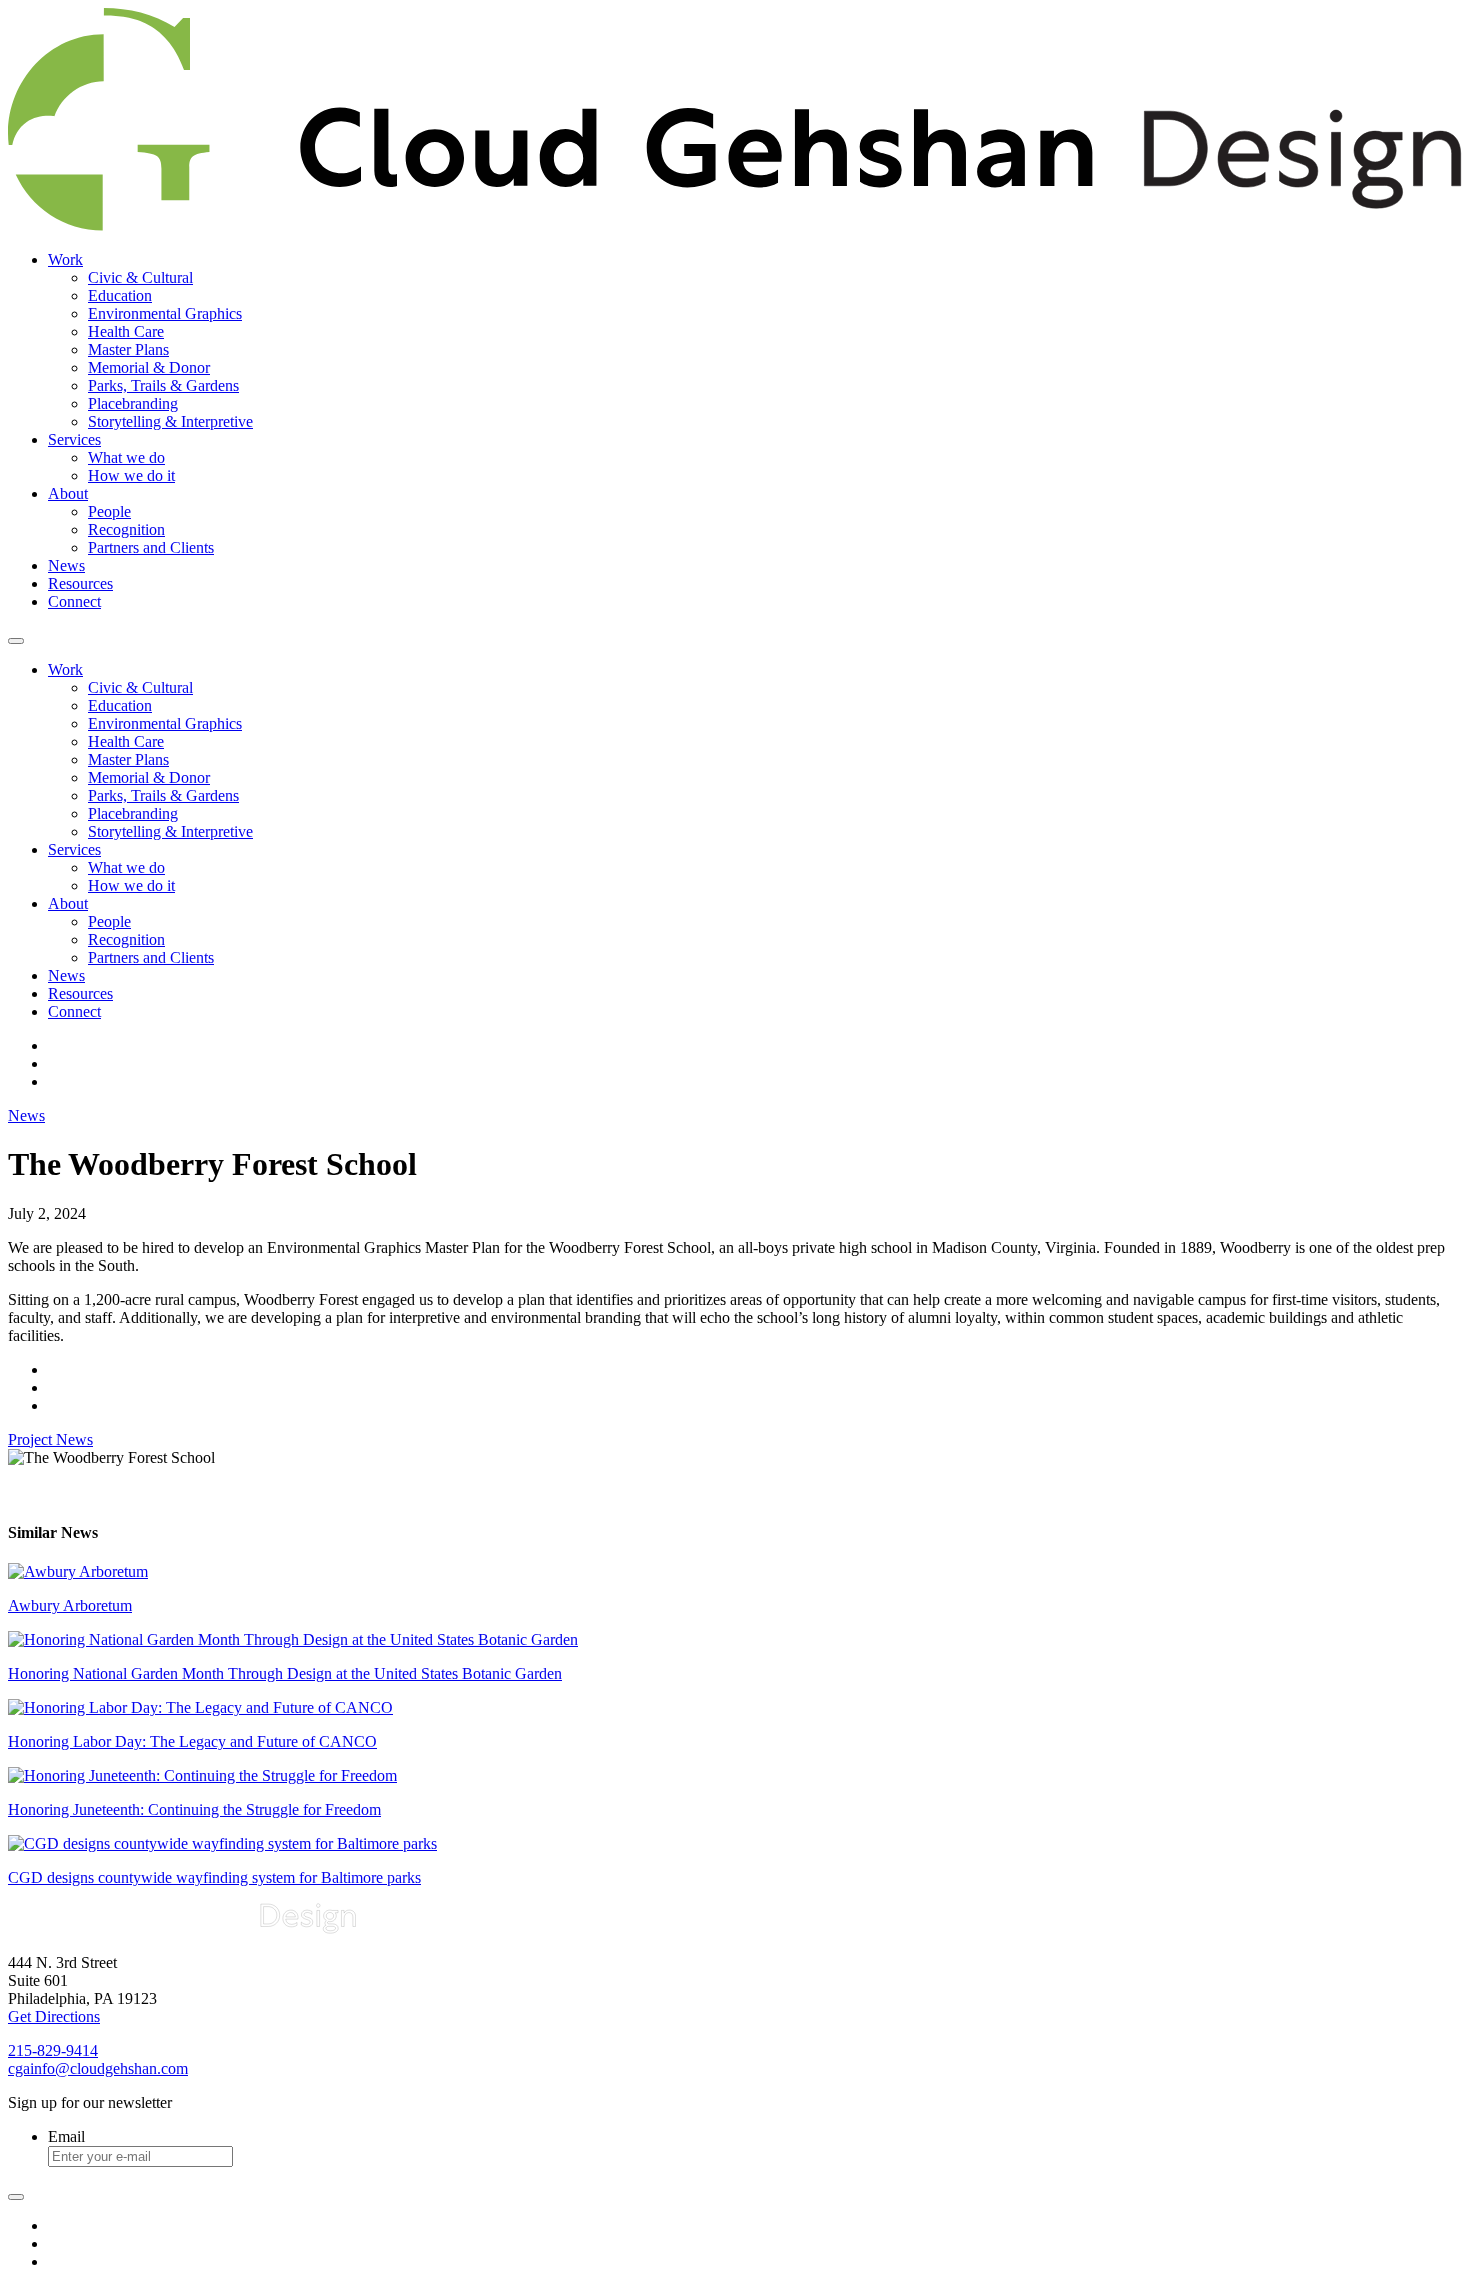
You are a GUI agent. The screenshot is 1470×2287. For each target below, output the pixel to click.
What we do (126, 457)
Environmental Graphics (165, 313)
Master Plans (128, 349)
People (109, 511)
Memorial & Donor (149, 367)
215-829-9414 (53, 2050)
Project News (50, 1439)
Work (65, 259)
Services (74, 439)
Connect (74, 601)
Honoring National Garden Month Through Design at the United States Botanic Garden (285, 1673)
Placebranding (133, 403)
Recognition (126, 529)
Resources (80, 583)
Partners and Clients (151, 547)
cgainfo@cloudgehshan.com (98, 2068)
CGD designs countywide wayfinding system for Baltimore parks (214, 1877)
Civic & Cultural (140, 277)
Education (120, 295)
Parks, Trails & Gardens (163, 385)
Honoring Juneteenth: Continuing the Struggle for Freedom (194, 1809)
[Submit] (16, 2197)
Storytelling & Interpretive (170, 421)
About (68, 493)
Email (66, 2136)
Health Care (126, 331)
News (66, 565)
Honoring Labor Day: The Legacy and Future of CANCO (192, 1741)
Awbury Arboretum (70, 1605)
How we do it (131, 475)
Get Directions (54, 2016)
